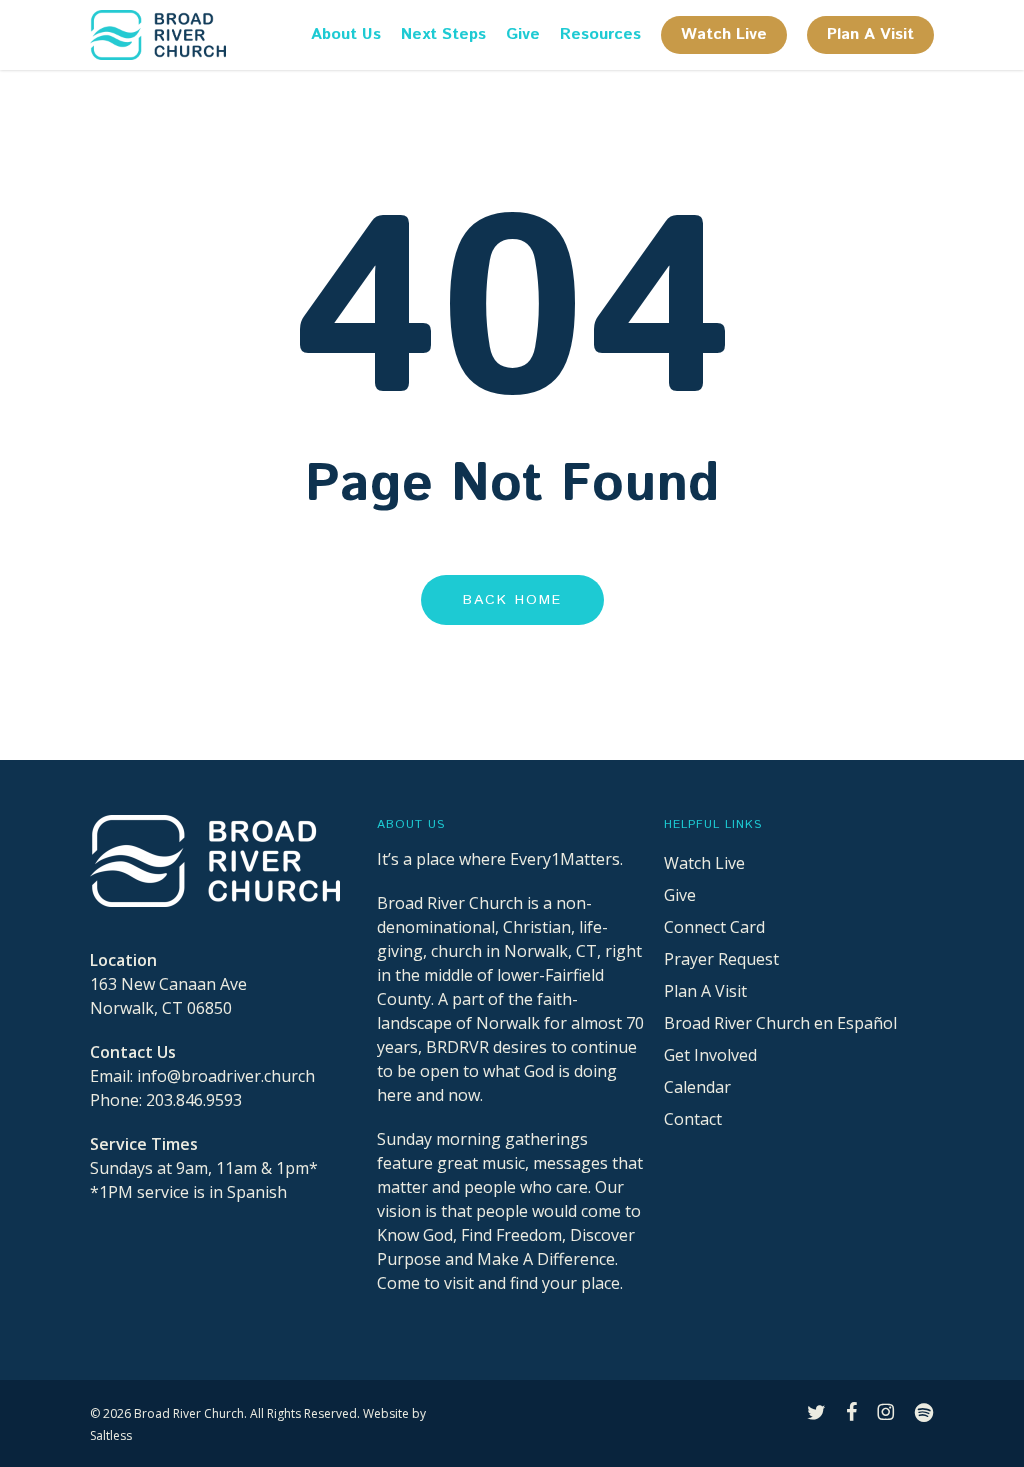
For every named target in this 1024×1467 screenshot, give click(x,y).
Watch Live (704, 863)
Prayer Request (721, 959)
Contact (693, 1119)
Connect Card (714, 927)
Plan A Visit (705, 991)
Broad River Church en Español (780, 1023)
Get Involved (710, 1055)
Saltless (111, 1435)
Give (680, 895)
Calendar (697, 1087)
